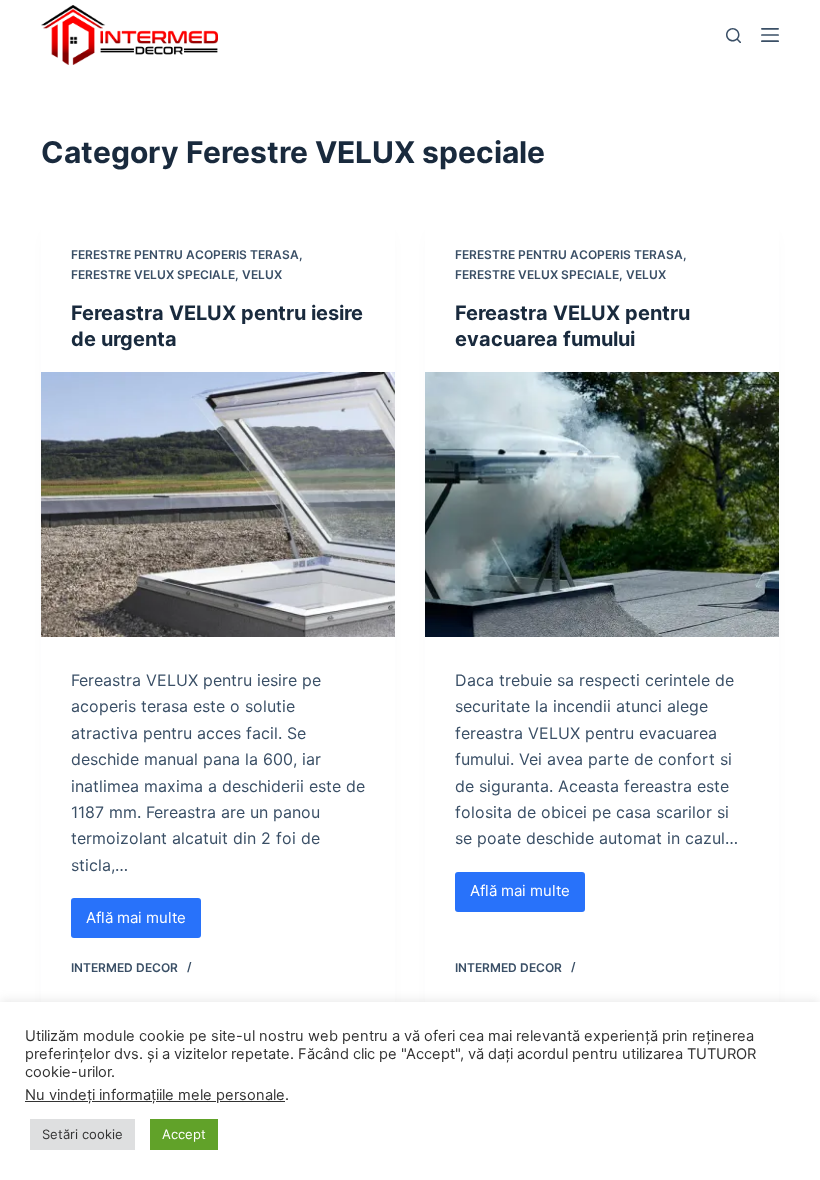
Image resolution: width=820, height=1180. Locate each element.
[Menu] (770, 35)
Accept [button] (184, 1134)
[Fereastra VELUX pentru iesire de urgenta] (218, 505)
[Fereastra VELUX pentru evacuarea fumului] (602, 505)
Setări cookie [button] (82, 1134)
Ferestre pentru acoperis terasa (185, 254)
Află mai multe (143, 923)
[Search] (733, 35)
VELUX (262, 274)
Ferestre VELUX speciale (153, 274)
